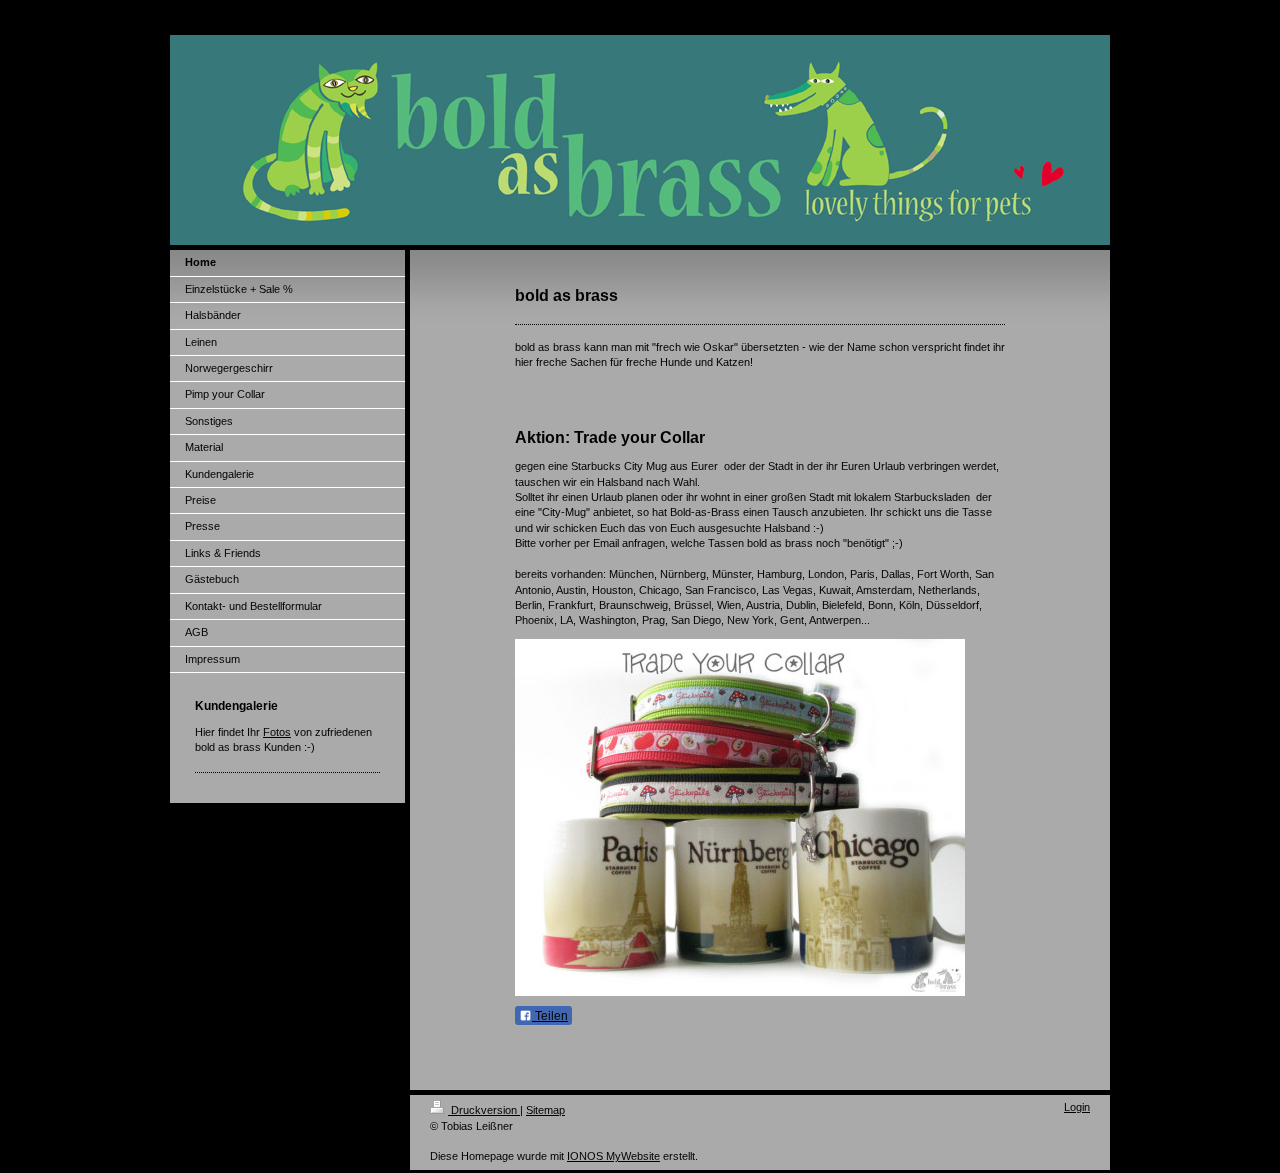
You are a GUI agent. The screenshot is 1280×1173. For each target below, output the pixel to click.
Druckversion (484, 1110)
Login (1077, 1107)
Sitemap (545, 1110)
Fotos (277, 732)
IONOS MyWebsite (613, 1156)
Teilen (550, 1016)
